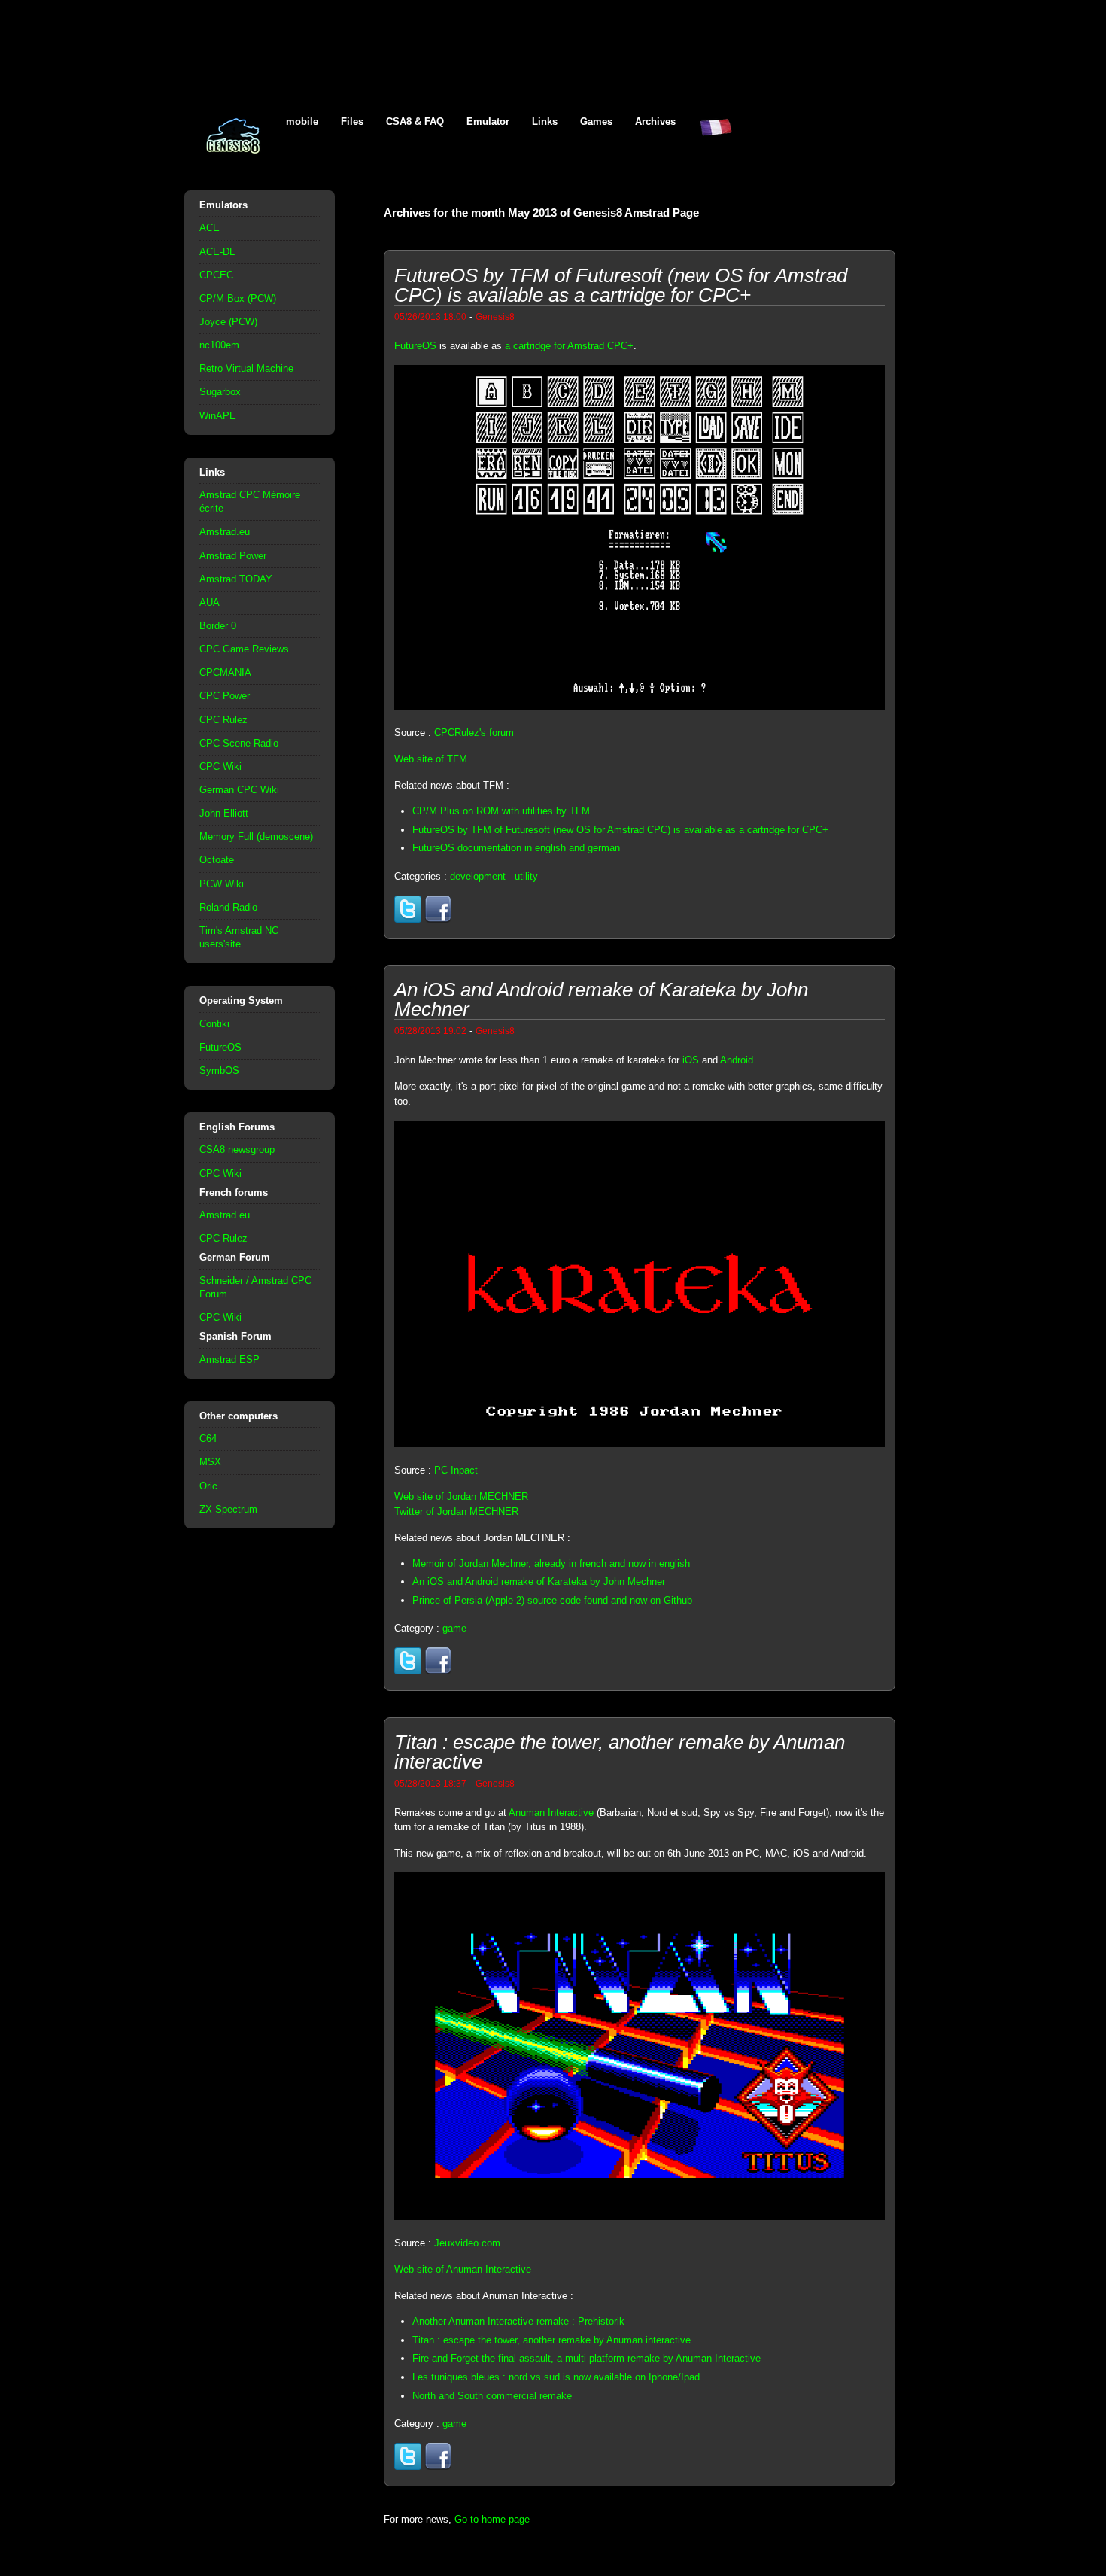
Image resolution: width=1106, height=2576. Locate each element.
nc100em (219, 345)
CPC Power (225, 696)
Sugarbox (220, 392)
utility (526, 876)
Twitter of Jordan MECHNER (456, 1512)
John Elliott (224, 813)
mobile (302, 122)
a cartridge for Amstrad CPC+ (569, 346)
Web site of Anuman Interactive (463, 2269)
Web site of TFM (431, 759)
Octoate (217, 860)
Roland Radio (228, 907)
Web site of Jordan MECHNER (461, 1496)
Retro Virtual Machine (246, 368)
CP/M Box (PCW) (238, 298)
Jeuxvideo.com (467, 2243)
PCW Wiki (222, 884)
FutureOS (220, 1047)
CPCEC (216, 275)
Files (352, 122)
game (454, 1628)
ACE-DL (217, 252)
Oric (208, 1486)
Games (596, 122)
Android (737, 1060)
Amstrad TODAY (236, 579)
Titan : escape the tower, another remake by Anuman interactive (551, 2340)
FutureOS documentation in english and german (516, 848)
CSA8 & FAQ (415, 122)
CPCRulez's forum (474, 733)
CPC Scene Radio (239, 743)
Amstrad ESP (229, 1359)
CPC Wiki (220, 766)
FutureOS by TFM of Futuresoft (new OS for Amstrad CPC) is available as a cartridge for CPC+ (620, 830)
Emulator (488, 122)
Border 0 (218, 626)
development (478, 876)
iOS (691, 1060)
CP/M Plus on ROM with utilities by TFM (501, 811)
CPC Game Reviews (244, 649)
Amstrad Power (233, 556)
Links (545, 122)
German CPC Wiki (239, 790)
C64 (208, 1439)
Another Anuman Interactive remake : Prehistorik (518, 2321)
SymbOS (219, 1071)
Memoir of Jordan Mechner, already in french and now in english (551, 1563)
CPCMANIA (225, 672)
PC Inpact (456, 1470)
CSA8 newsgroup (237, 1150)
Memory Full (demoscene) (256, 836)
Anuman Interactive (551, 1813)
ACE (210, 228)
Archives (655, 122)
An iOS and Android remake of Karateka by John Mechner (539, 1581)
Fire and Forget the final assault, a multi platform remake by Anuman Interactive (586, 2358)
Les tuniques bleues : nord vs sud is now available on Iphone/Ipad (556, 2377)
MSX (210, 1462)
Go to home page (492, 2519)
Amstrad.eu (225, 532)
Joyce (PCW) (228, 322)
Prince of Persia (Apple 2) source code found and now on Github (552, 1600)
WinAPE (218, 416)
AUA (210, 602)
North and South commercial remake (492, 2396)
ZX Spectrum (228, 1509)
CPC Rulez (223, 720)
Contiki (214, 1024)
